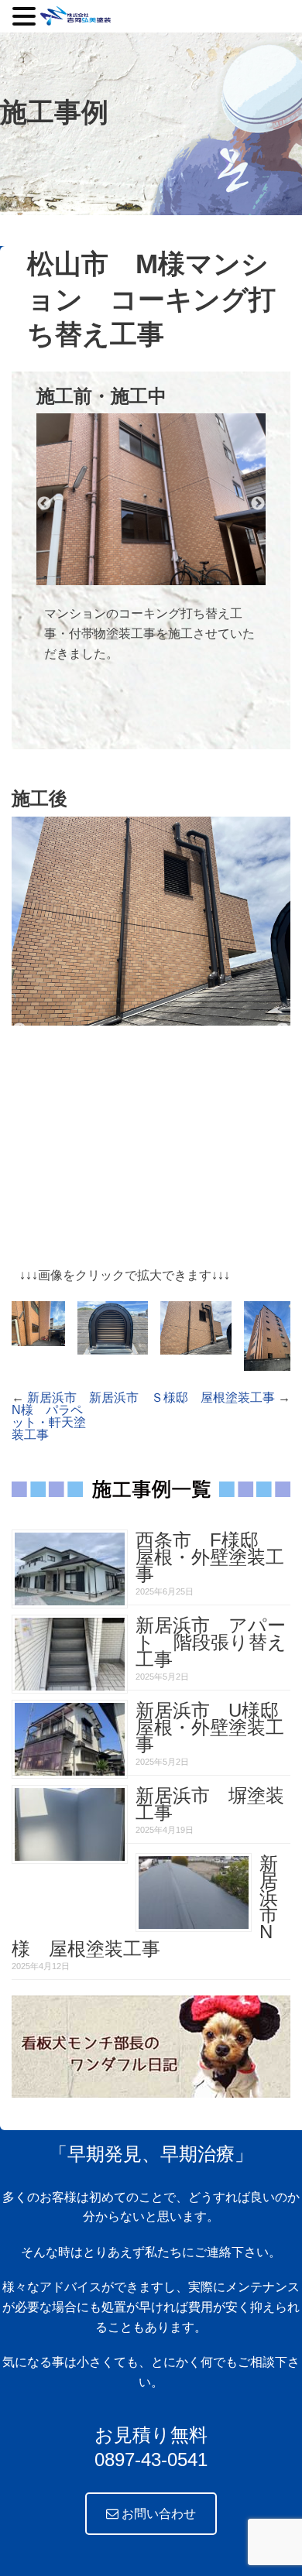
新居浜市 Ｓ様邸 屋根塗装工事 (182, 1398)
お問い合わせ (157, 2514)
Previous (44, 504)
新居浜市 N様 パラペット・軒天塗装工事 (50, 1416)
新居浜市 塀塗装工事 (210, 1804)
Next (258, 504)
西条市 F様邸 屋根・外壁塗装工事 (210, 1557)
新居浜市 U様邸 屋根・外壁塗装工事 (216, 1727)
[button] (26, 16)
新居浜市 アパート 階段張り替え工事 (211, 1642)
